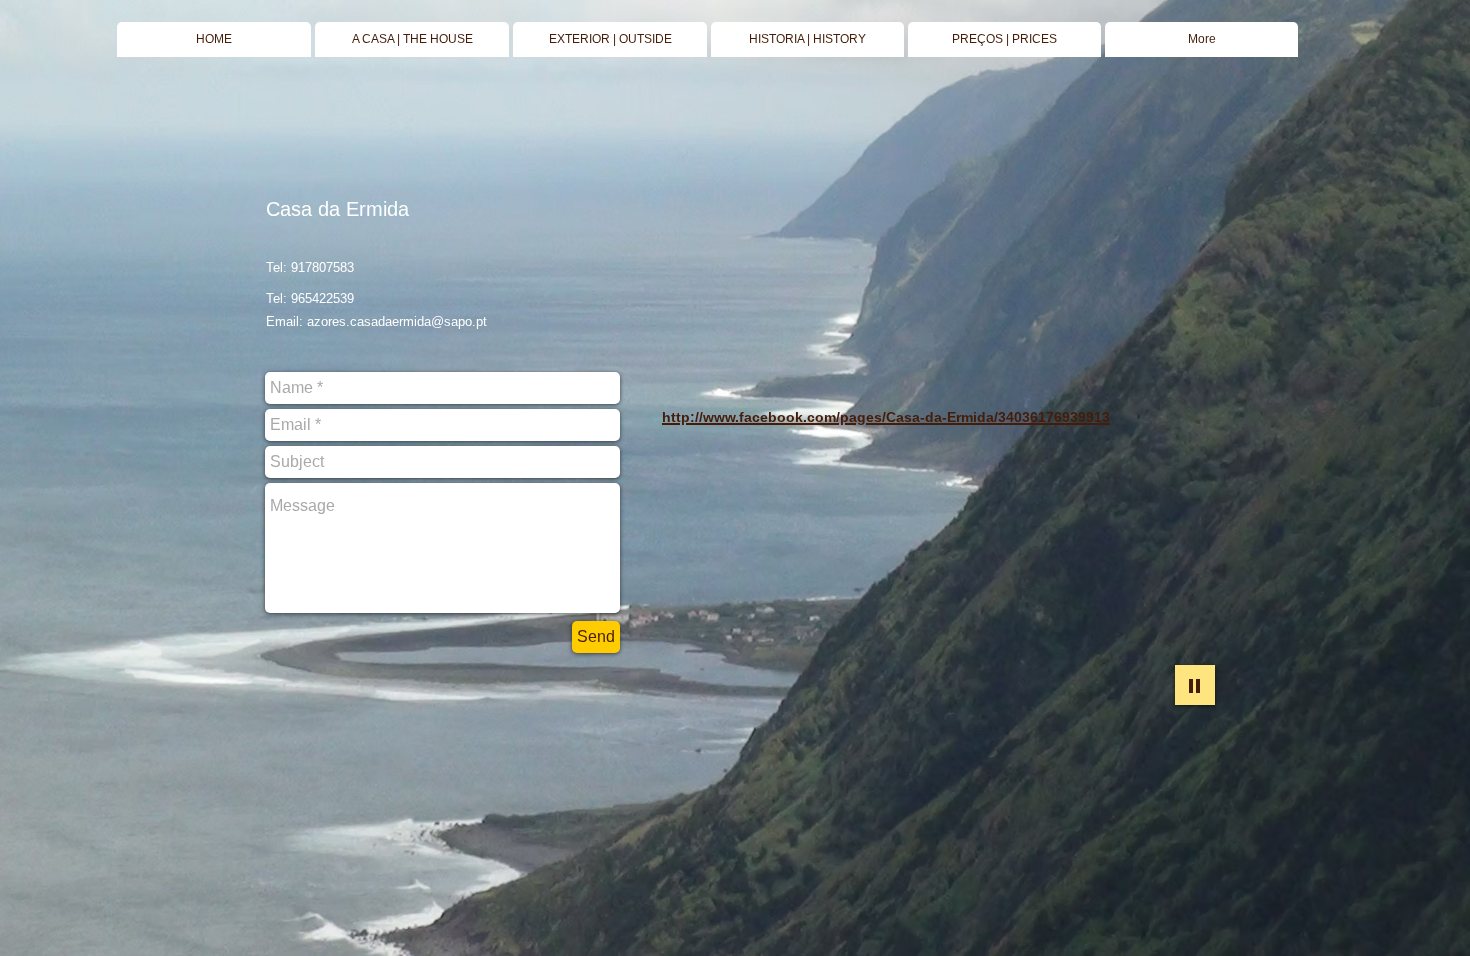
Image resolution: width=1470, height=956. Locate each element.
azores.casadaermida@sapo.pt (397, 321)
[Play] (1195, 685)
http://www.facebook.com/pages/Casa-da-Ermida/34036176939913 (886, 417)
